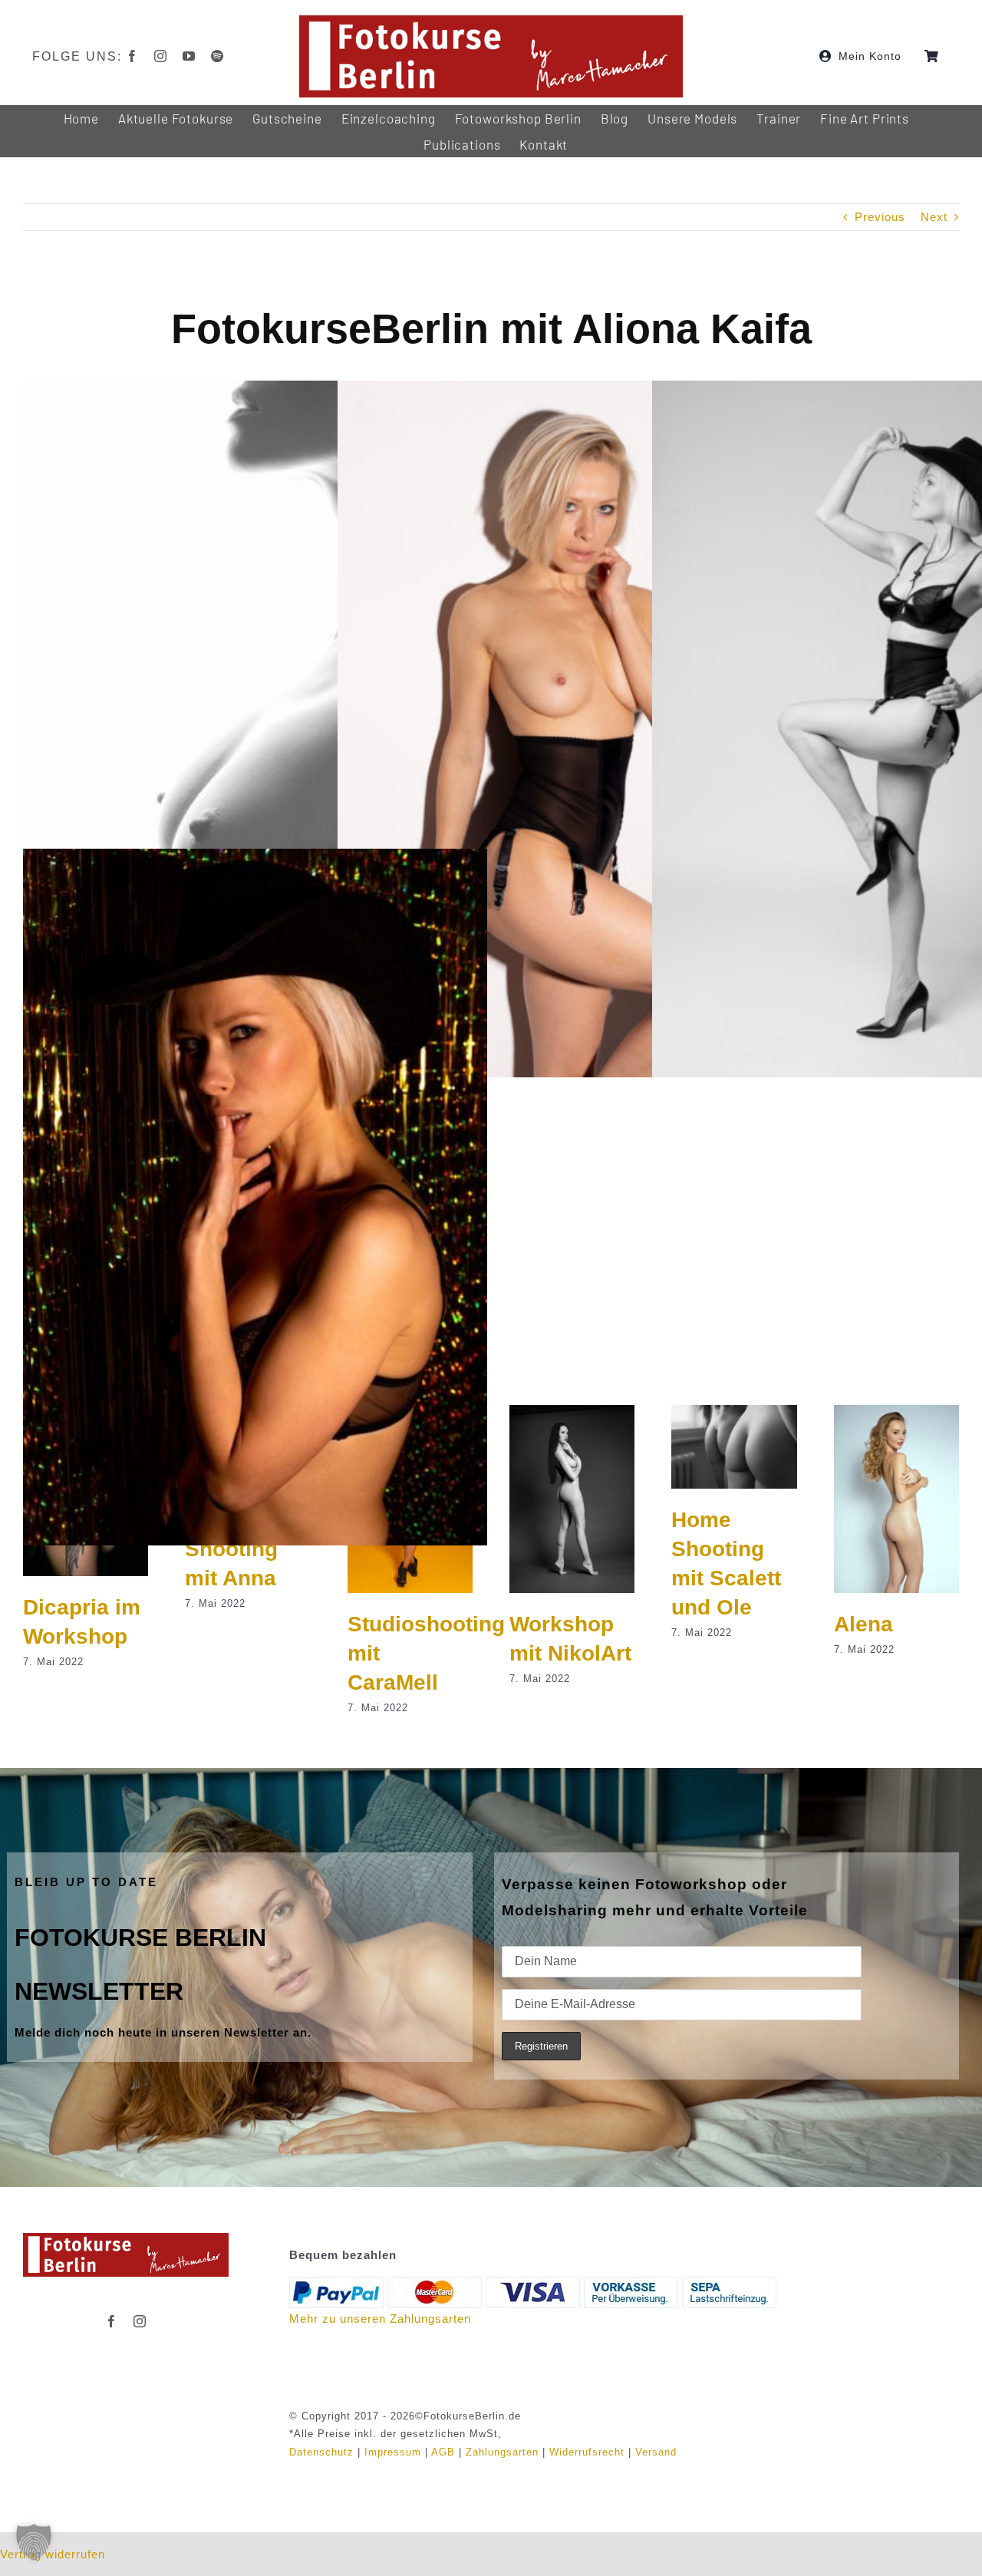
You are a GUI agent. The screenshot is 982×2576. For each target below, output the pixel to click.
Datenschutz (321, 2452)
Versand (656, 2452)
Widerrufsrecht (587, 2452)
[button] (34, 2542)
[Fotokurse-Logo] (491, 21)
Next (934, 217)
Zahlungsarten (502, 2452)
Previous (880, 217)
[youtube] (189, 56)
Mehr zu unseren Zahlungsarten (380, 2319)
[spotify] (217, 56)
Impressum (393, 2452)
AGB (443, 2452)
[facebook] (132, 56)
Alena (863, 1624)
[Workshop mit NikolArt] (572, 1412)
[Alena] (896, 1412)
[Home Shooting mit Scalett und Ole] (734, 1412)
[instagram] (161, 56)
